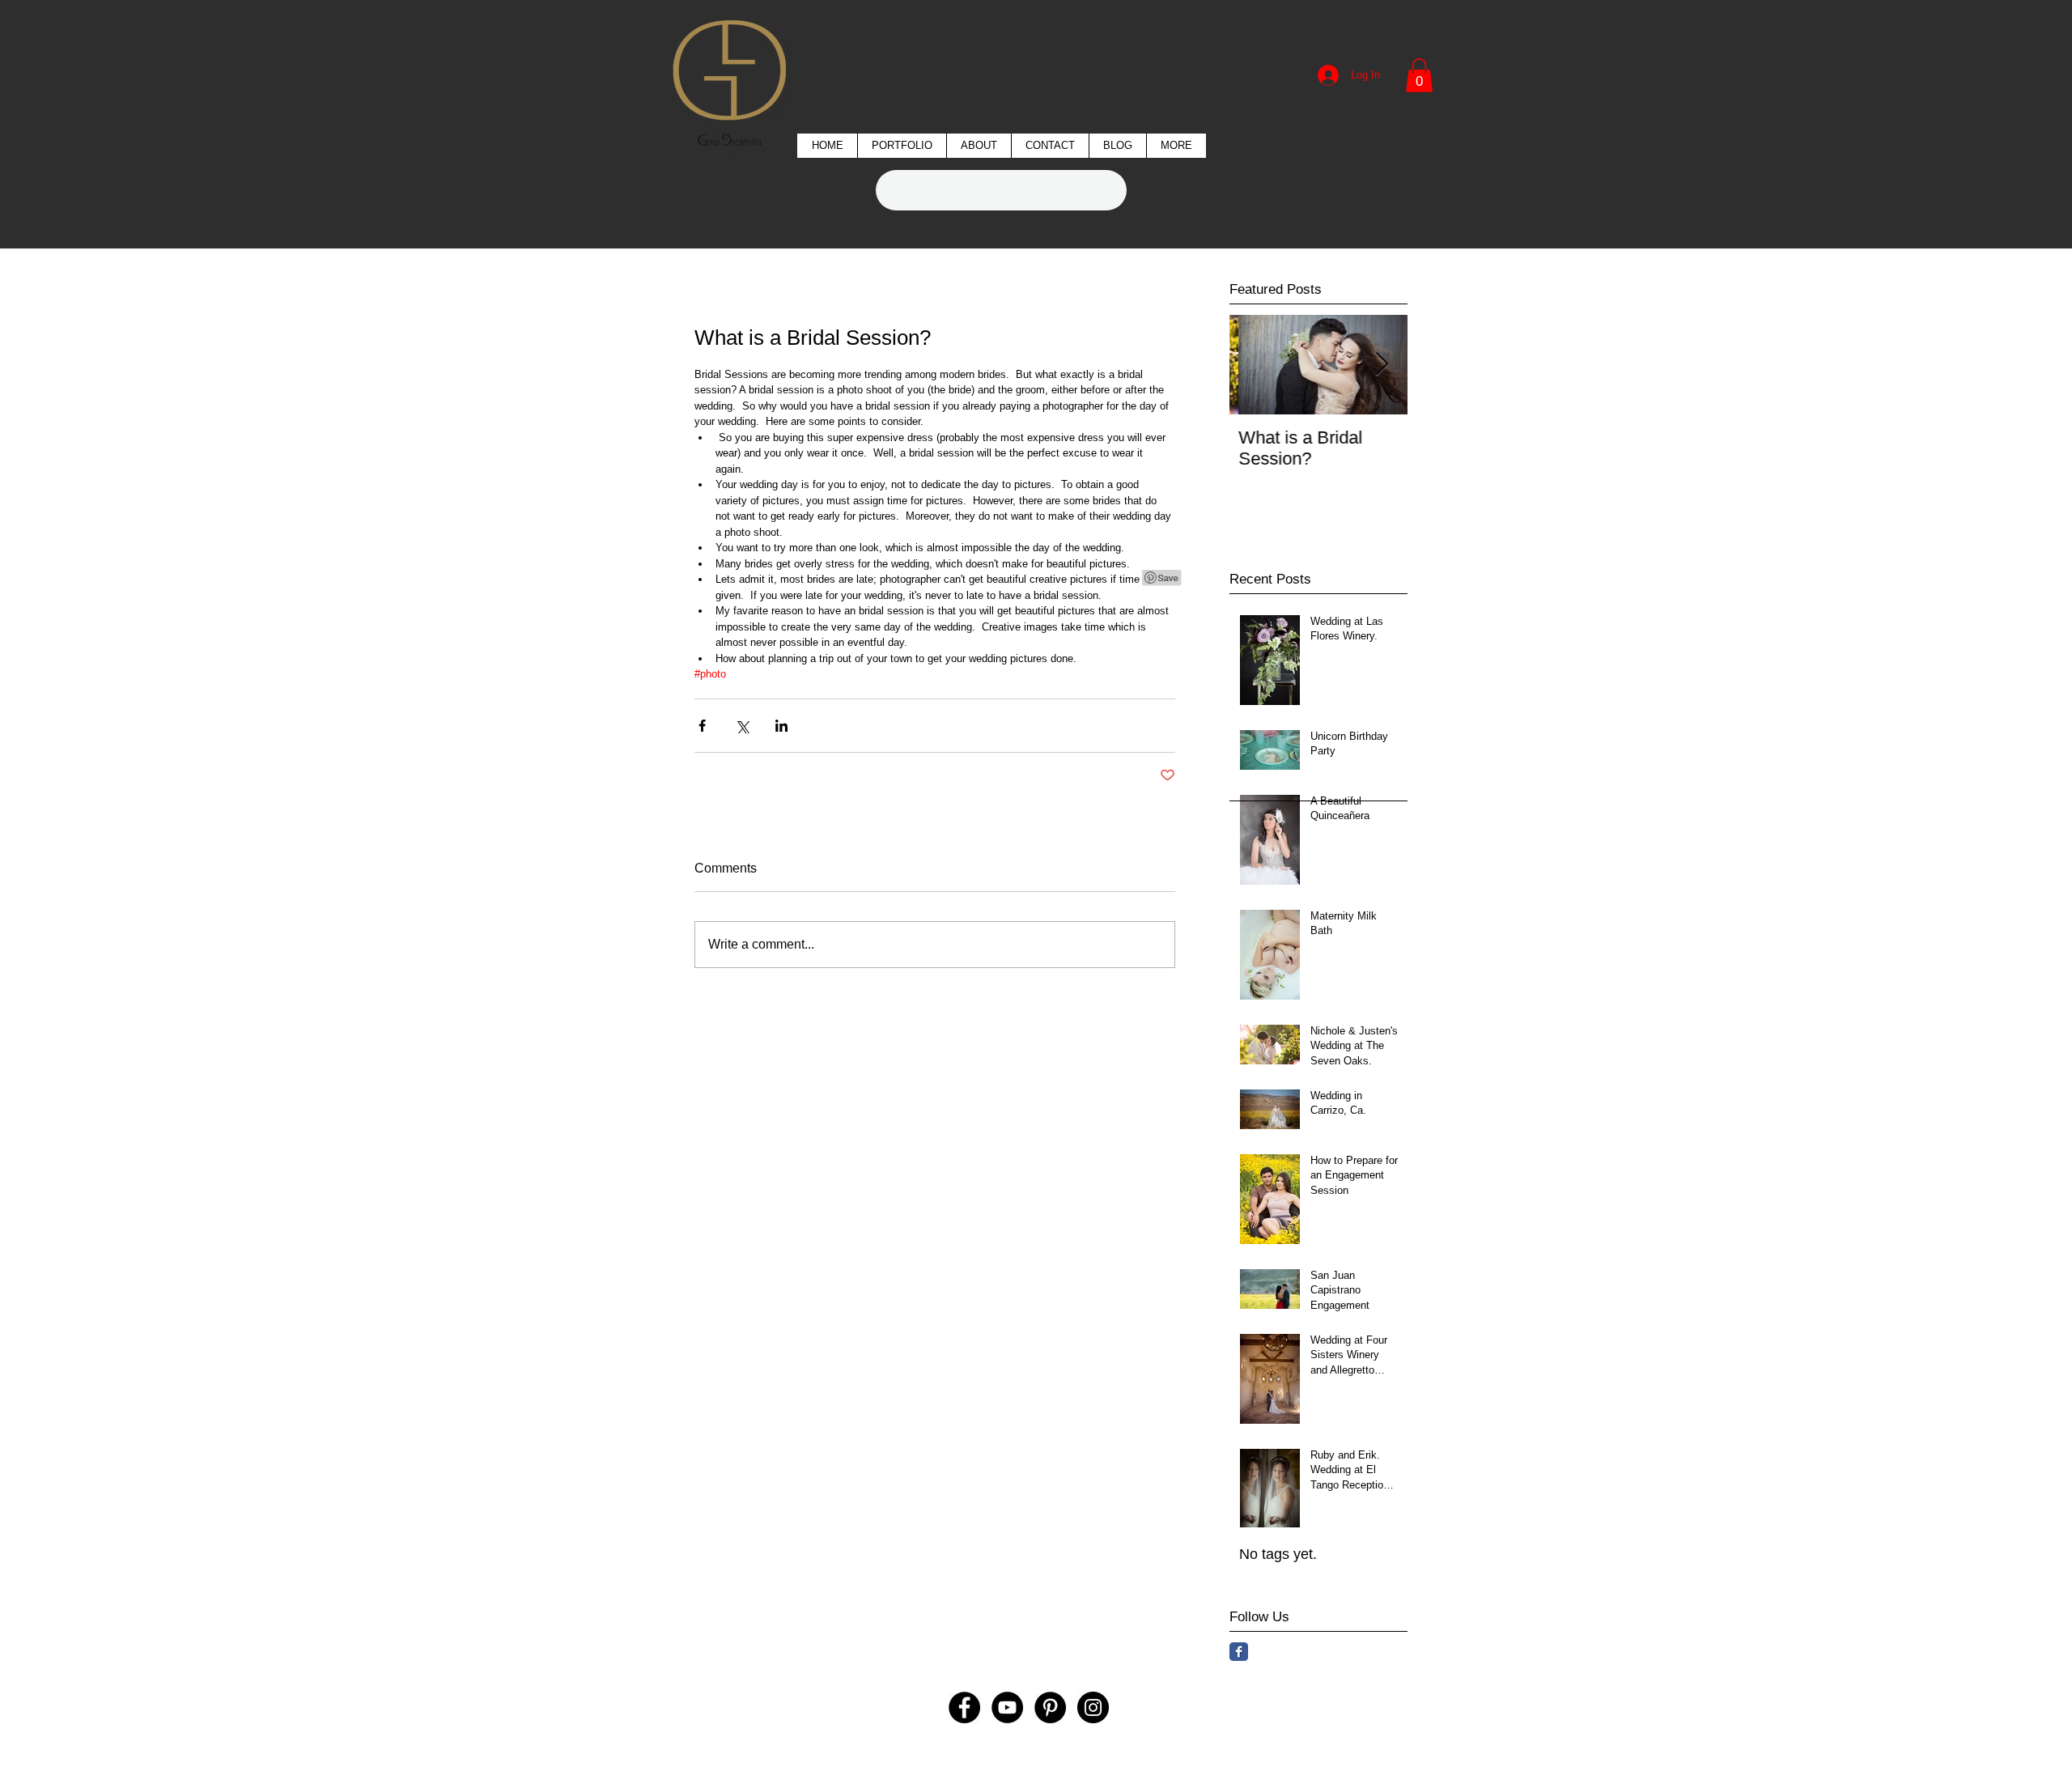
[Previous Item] (1255, 365)
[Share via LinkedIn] (781, 726)
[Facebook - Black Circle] (964, 1707)
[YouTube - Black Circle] (1007, 1707)
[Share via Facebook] (702, 726)
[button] (902, 146)
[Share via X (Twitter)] (742, 726)
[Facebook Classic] (1239, 1652)
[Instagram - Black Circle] (1093, 1707)
